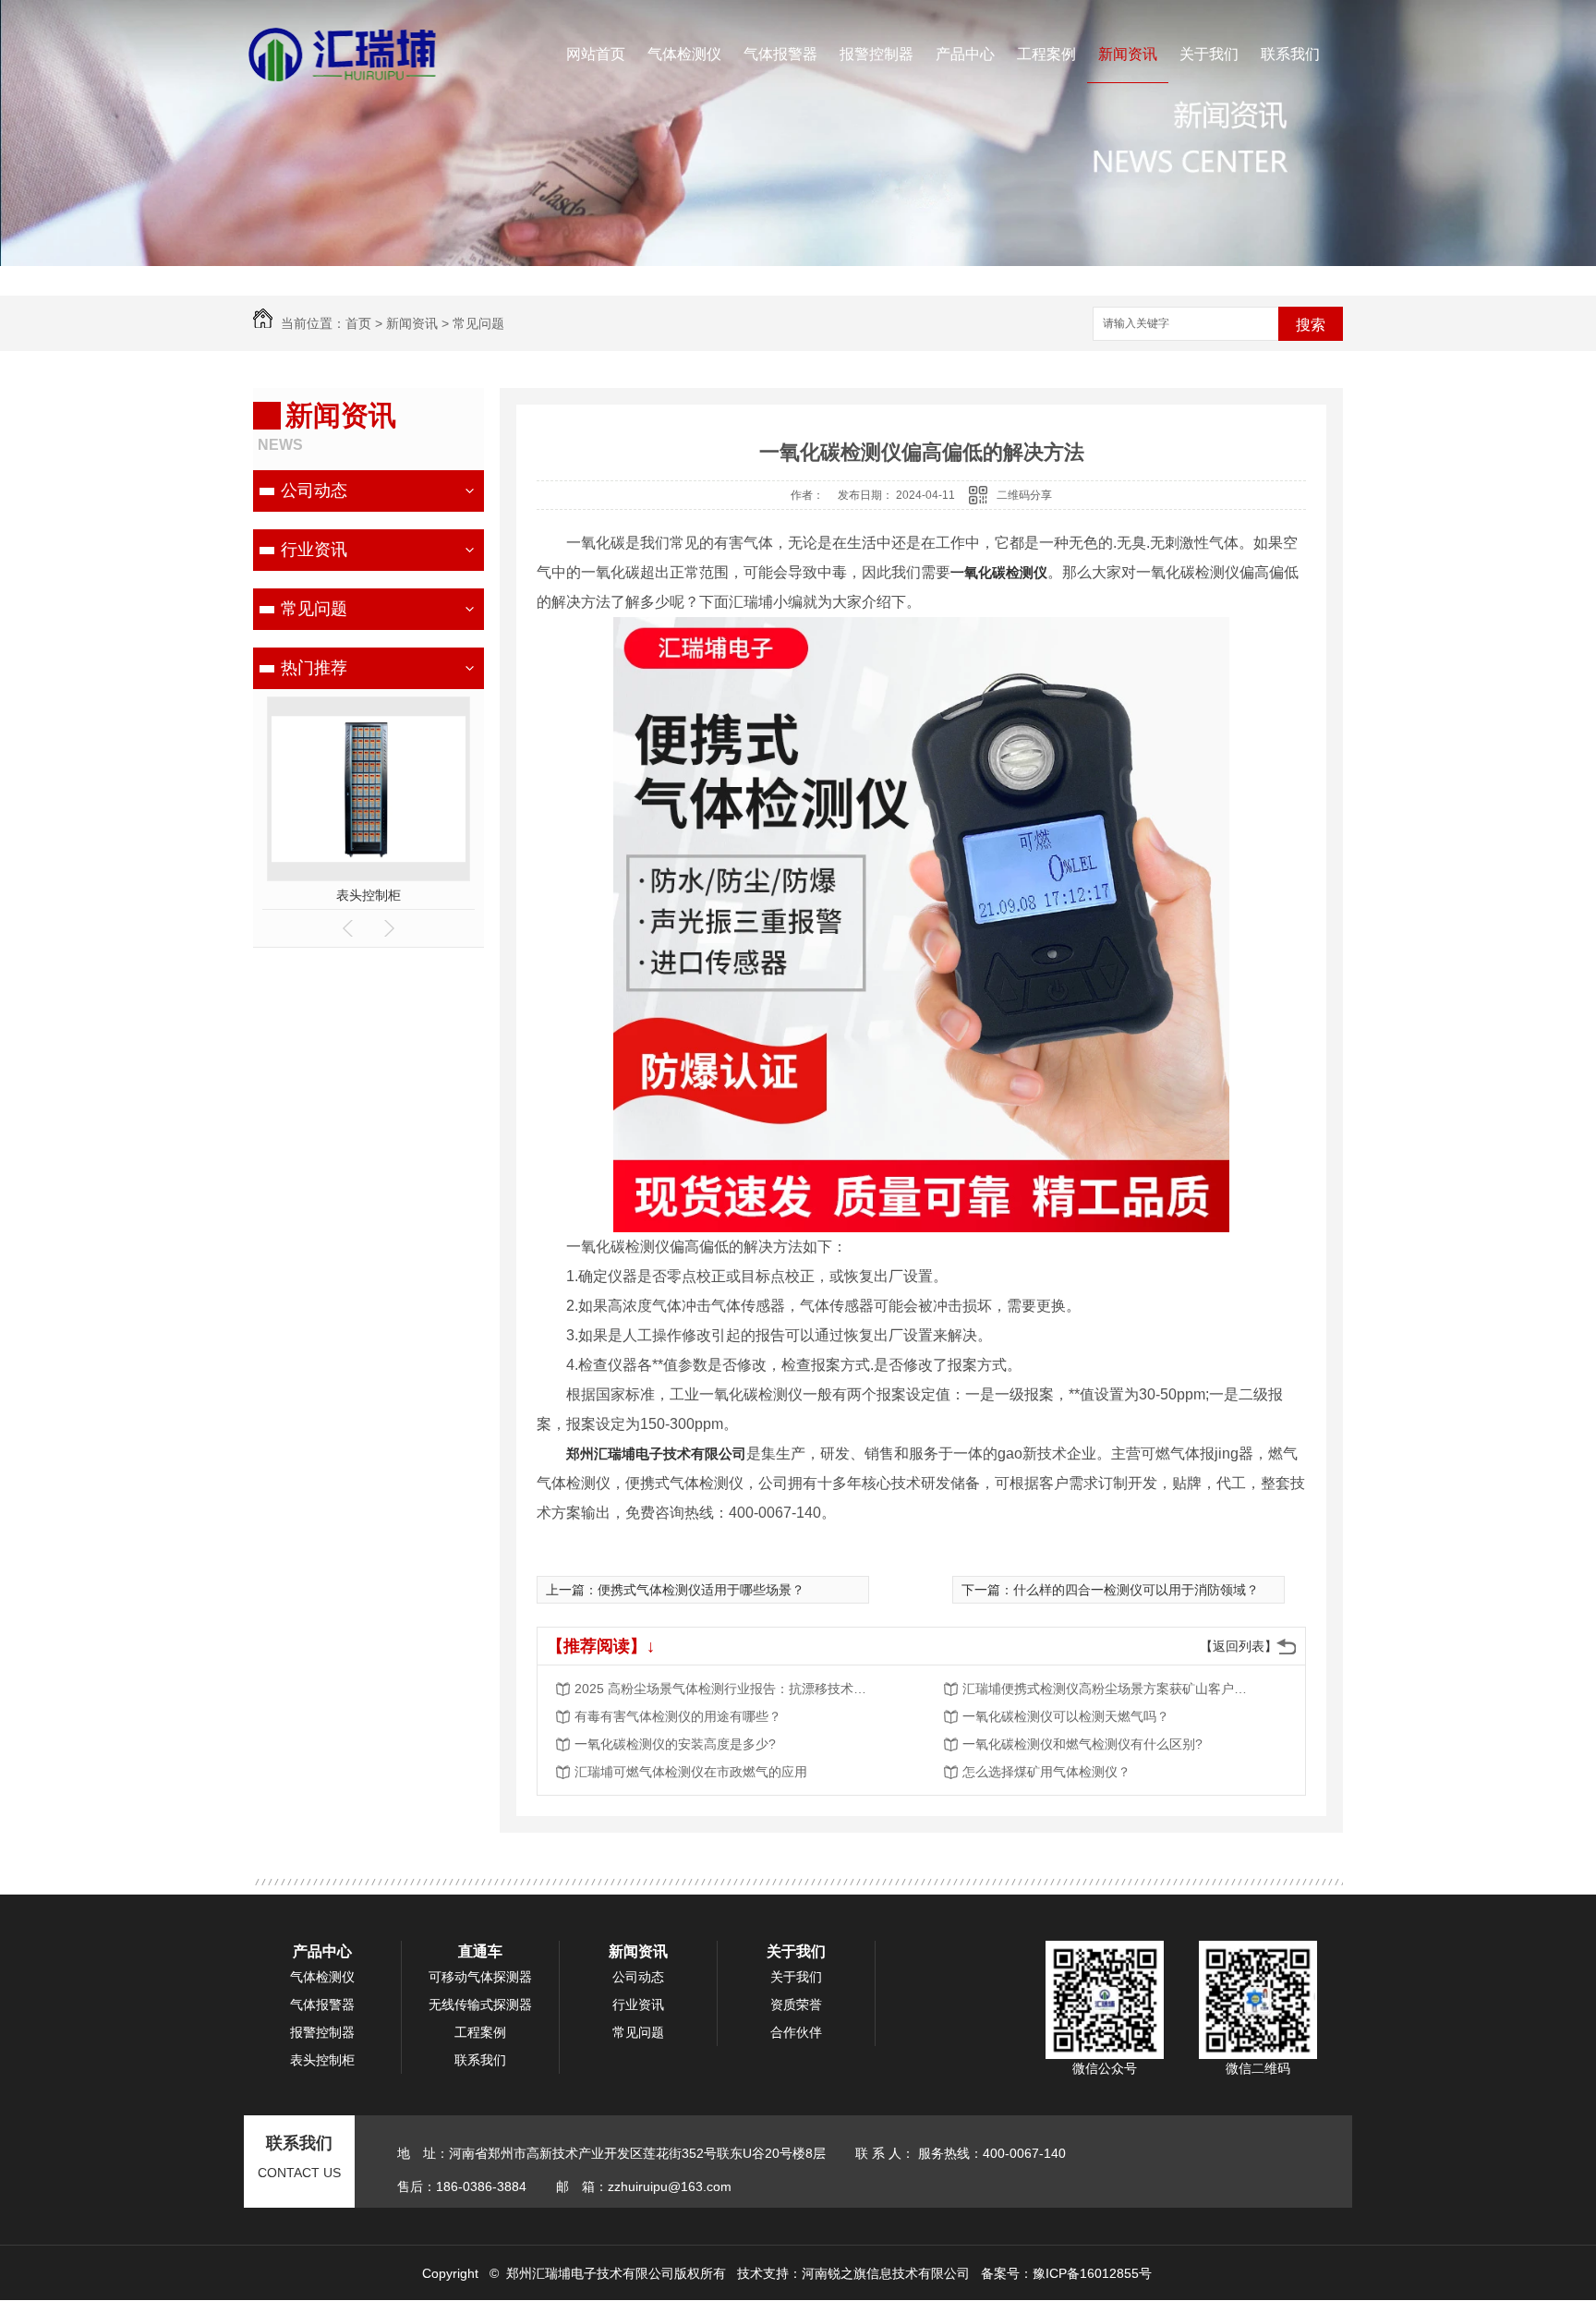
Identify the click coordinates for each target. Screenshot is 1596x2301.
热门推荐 (314, 668)
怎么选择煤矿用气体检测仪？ (1046, 1772)
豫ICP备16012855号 (1092, 2273)
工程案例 (1046, 54)
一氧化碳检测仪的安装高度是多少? (675, 1744)
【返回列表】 (1239, 1646)
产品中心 (965, 54)
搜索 (1311, 325)
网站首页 (596, 54)
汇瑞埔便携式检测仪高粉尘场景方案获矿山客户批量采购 (1110, 1689)
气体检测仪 (684, 54)
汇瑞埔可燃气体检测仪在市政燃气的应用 (691, 1772)
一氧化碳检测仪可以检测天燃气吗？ (1066, 1716)
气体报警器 (780, 54)
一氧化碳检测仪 (999, 572)
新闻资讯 (1128, 54)
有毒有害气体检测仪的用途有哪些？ (678, 1716)
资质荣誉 (796, 2004)
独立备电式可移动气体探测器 (369, 895)
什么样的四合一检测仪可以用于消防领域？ (1136, 1590)
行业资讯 (314, 550)
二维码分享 (1024, 495)
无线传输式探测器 (480, 2004)
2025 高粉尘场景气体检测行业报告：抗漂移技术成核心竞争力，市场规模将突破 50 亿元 (722, 1689)
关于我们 (1209, 54)
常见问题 (478, 323)
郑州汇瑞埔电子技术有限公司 (656, 1453)
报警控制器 (877, 54)
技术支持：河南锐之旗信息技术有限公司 (853, 2273)
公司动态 (314, 490)
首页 (358, 323)
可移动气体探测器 (480, 1977)
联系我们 (1290, 54)
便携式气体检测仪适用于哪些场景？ (701, 1590)
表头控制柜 (322, 2060)
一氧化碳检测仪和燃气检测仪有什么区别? (1082, 1744)
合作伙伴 (796, 2032)
